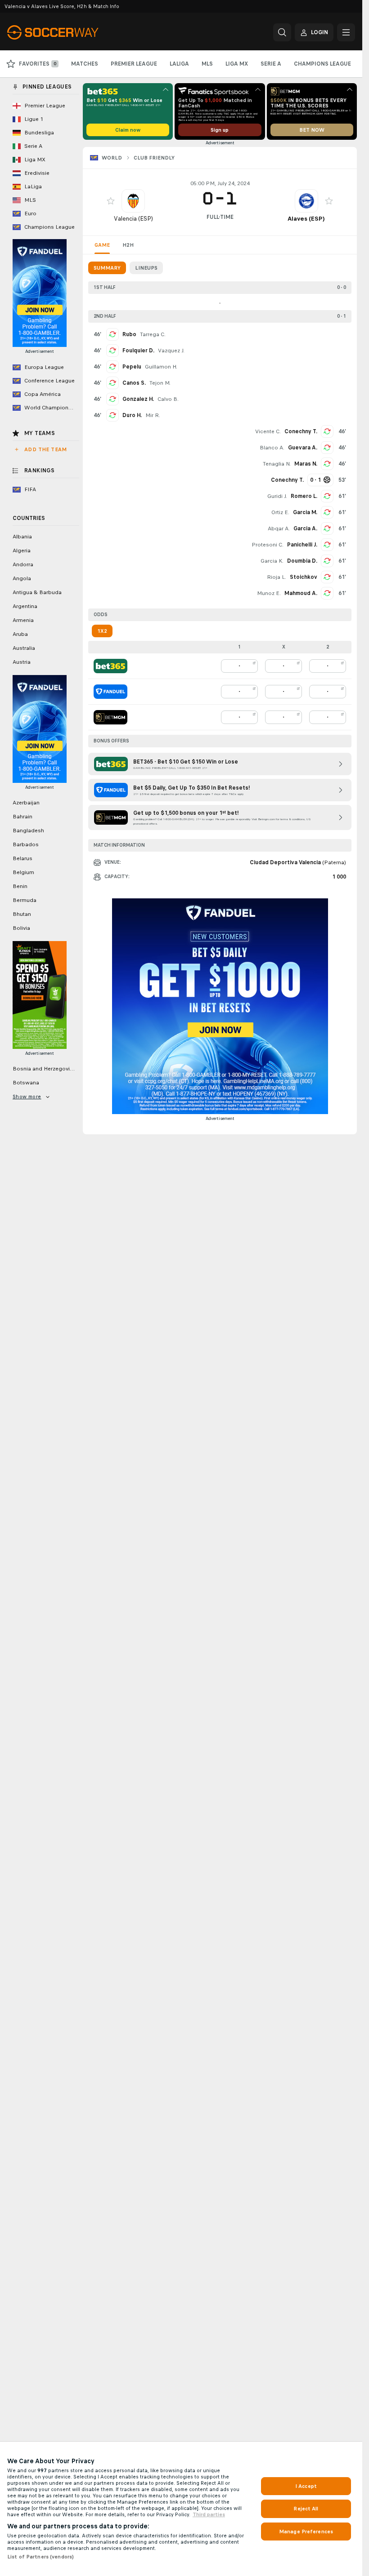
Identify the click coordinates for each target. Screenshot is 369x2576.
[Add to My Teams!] (111, 201)
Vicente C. (268, 431)
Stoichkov (304, 577)
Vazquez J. (171, 351)
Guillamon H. (161, 367)
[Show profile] (133, 201)
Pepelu (132, 367)
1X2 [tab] (102, 631)
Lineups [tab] (146, 268)
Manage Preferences (306, 2532)
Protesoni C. (268, 545)
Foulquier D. (138, 351)
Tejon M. (160, 383)
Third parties (209, 2514)
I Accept (306, 2486)
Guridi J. (277, 496)
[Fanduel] (110, 692)
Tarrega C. (153, 334)
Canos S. (134, 383)
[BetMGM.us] (110, 717)
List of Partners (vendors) (40, 2557)
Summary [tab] (107, 268)
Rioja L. (277, 577)
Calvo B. (168, 399)
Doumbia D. (302, 561)
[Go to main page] (69, 32)
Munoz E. (269, 593)
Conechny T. (301, 431)
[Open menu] (346, 32)
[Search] (282, 32)
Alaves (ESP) (306, 219)
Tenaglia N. (277, 464)
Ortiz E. (280, 512)
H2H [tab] (128, 245)
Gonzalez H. (138, 399)
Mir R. (153, 415)
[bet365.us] (110, 666)
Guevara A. (303, 448)
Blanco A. (272, 448)
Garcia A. (305, 529)
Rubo (129, 334)
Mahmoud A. (301, 593)
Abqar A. (279, 529)
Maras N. (306, 464)
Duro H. (132, 415)
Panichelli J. (302, 545)
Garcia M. (305, 512)
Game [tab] (102, 245)
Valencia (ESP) (133, 219)
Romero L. (304, 496)
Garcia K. (272, 561)
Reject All (306, 2509)
